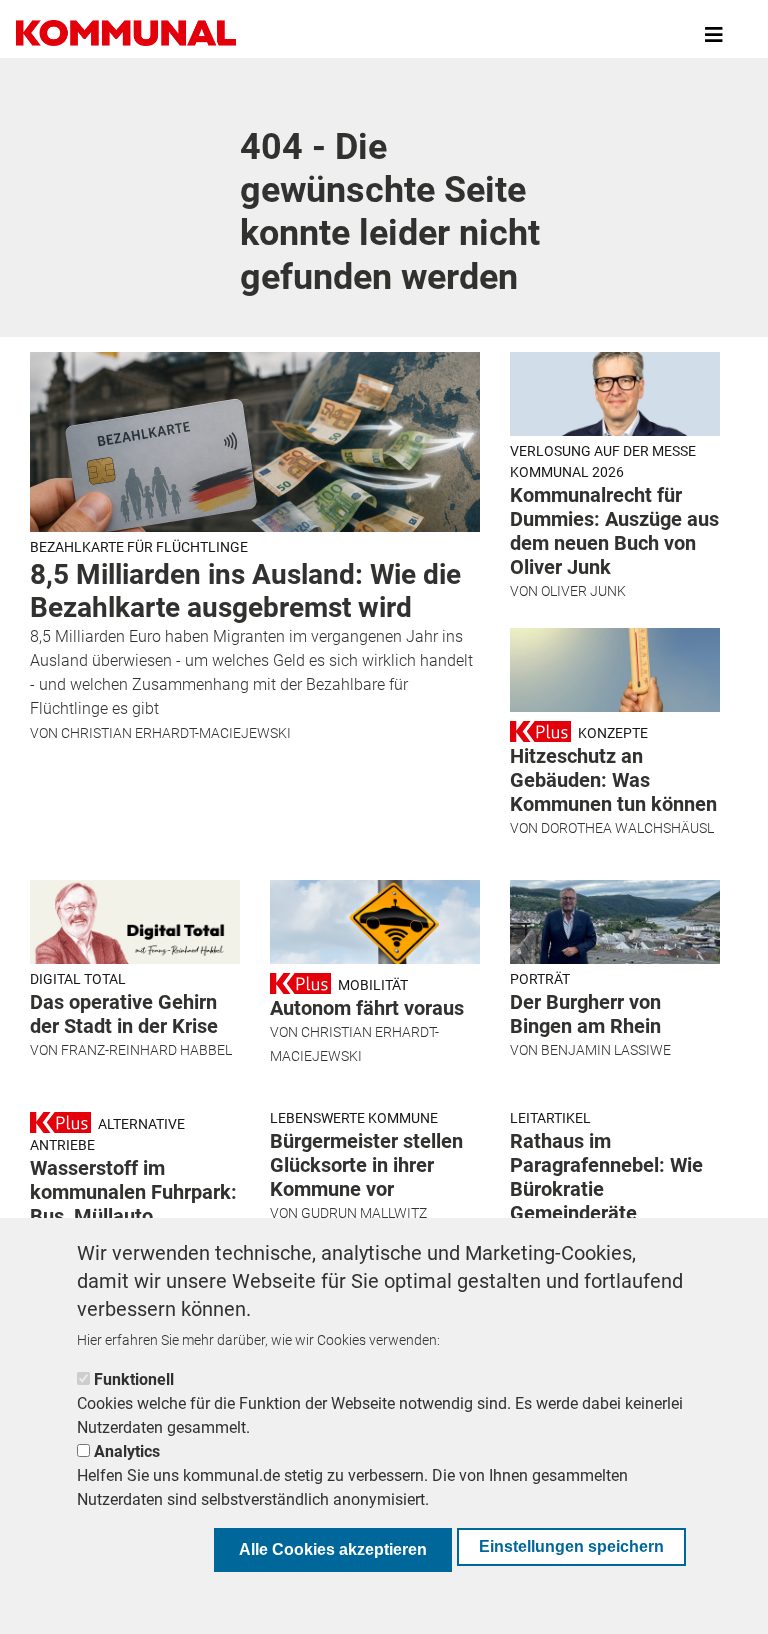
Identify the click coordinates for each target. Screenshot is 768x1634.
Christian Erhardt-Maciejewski (176, 733)
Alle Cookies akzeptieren (333, 1549)
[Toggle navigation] (714, 35)
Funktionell (134, 1379)
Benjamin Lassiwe (606, 1050)
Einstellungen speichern (571, 1546)
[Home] (130, 35)
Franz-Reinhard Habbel (146, 1050)
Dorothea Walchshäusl (627, 828)
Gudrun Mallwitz (364, 1213)
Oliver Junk (583, 591)
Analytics (127, 1451)
